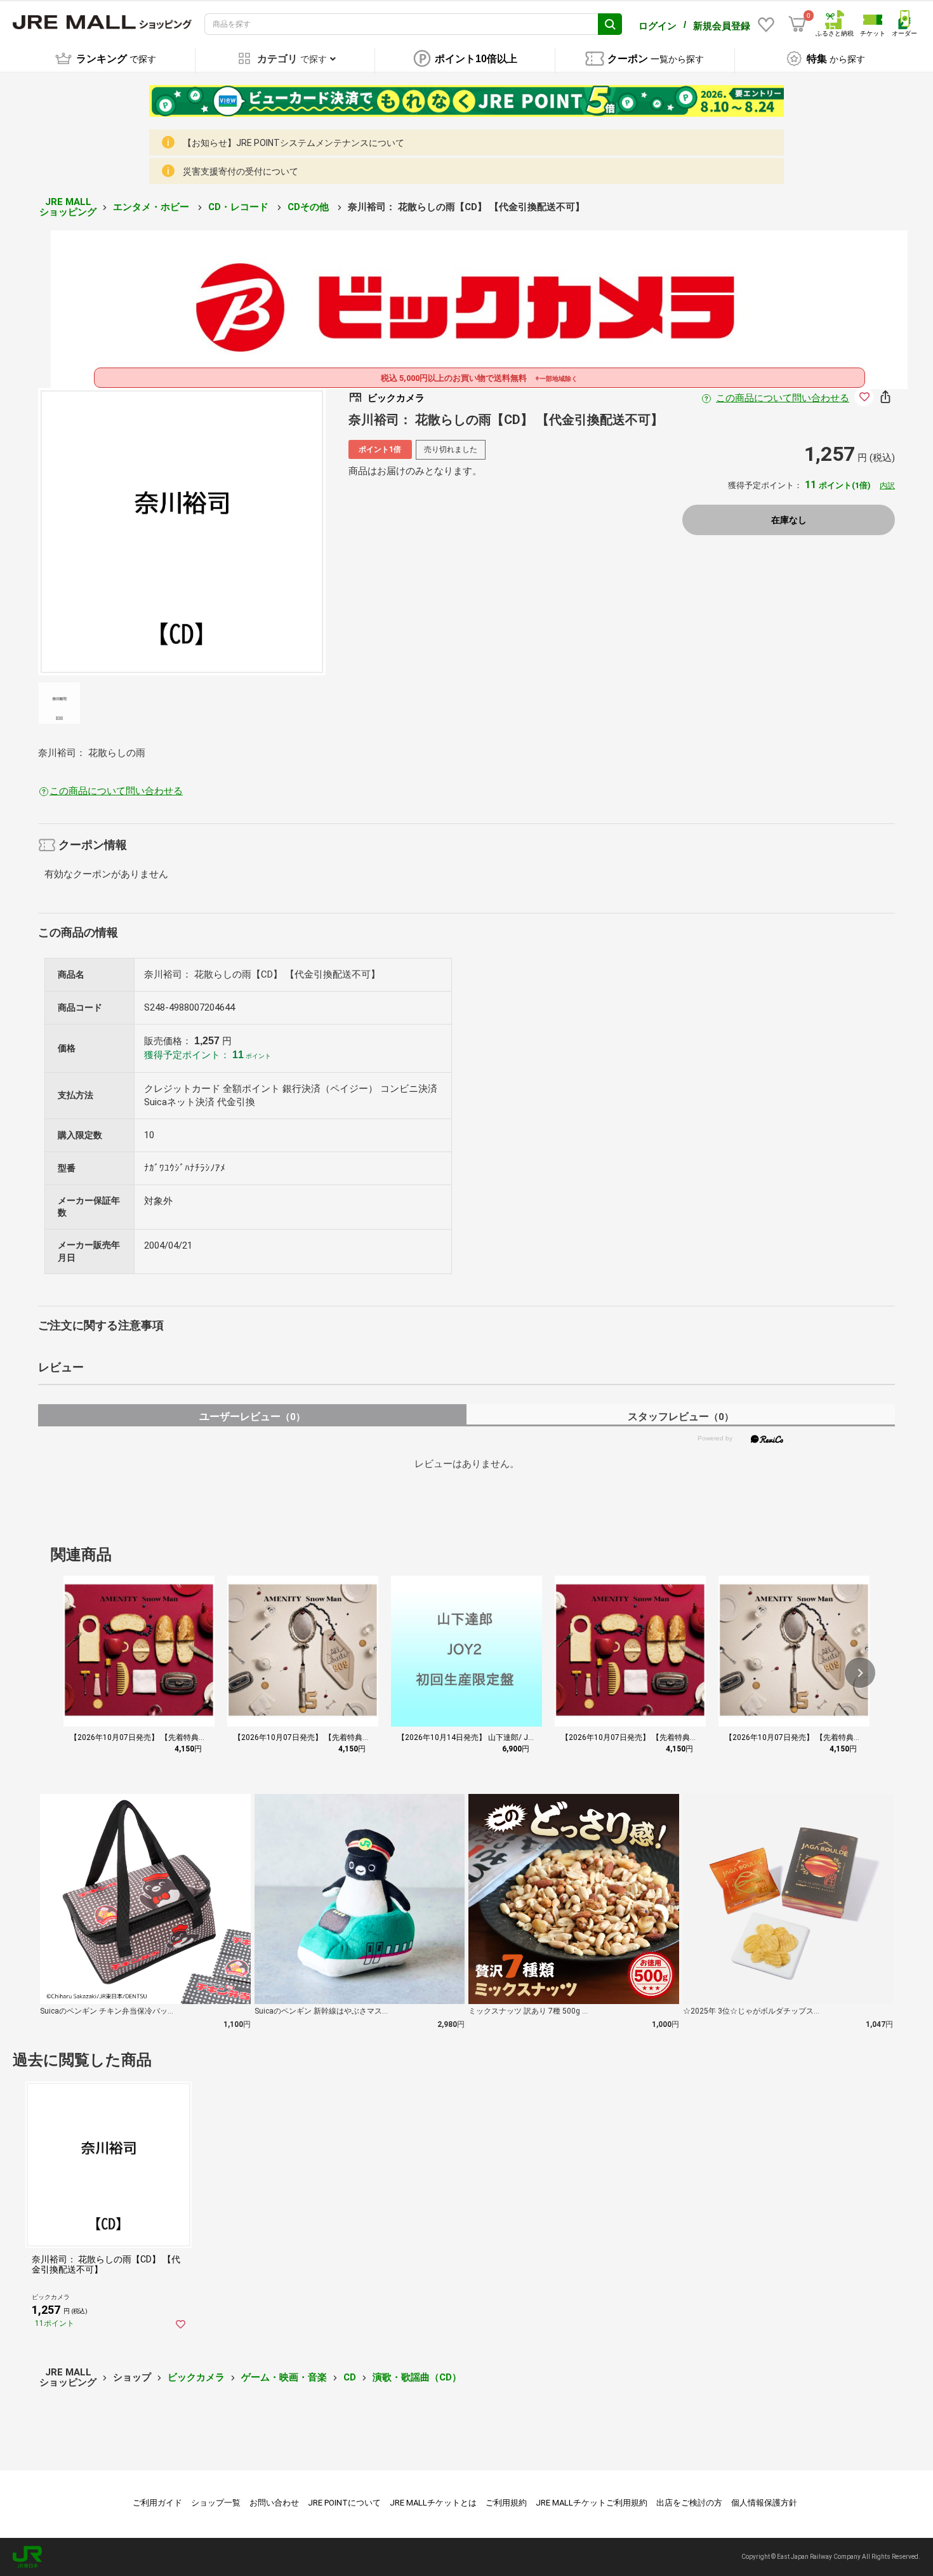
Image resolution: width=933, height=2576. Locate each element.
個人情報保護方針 (764, 2503)
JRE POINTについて (344, 2503)
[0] (797, 24)
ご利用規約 (506, 2503)
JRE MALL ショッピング (68, 207)
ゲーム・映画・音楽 (284, 2377)
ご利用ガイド (157, 2503)
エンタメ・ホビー (152, 207)
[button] (860, 1673)
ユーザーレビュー (252, 1417)
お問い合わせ (274, 2503)
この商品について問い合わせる (783, 398)
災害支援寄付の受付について (241, 171)
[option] (182, 532)
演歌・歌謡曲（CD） (417, 2377)
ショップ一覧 (216, 2503)
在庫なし (789, 520)
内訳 (887, 486)
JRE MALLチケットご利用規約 (592, 2503)
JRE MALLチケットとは (433, 2503)
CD (350, 2377)
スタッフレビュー (681, 1417)
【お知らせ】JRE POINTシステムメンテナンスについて (294, 143)
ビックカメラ (196, 2377)
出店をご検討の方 (689, 2503)
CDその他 (309, 207)
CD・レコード (240, 207)
